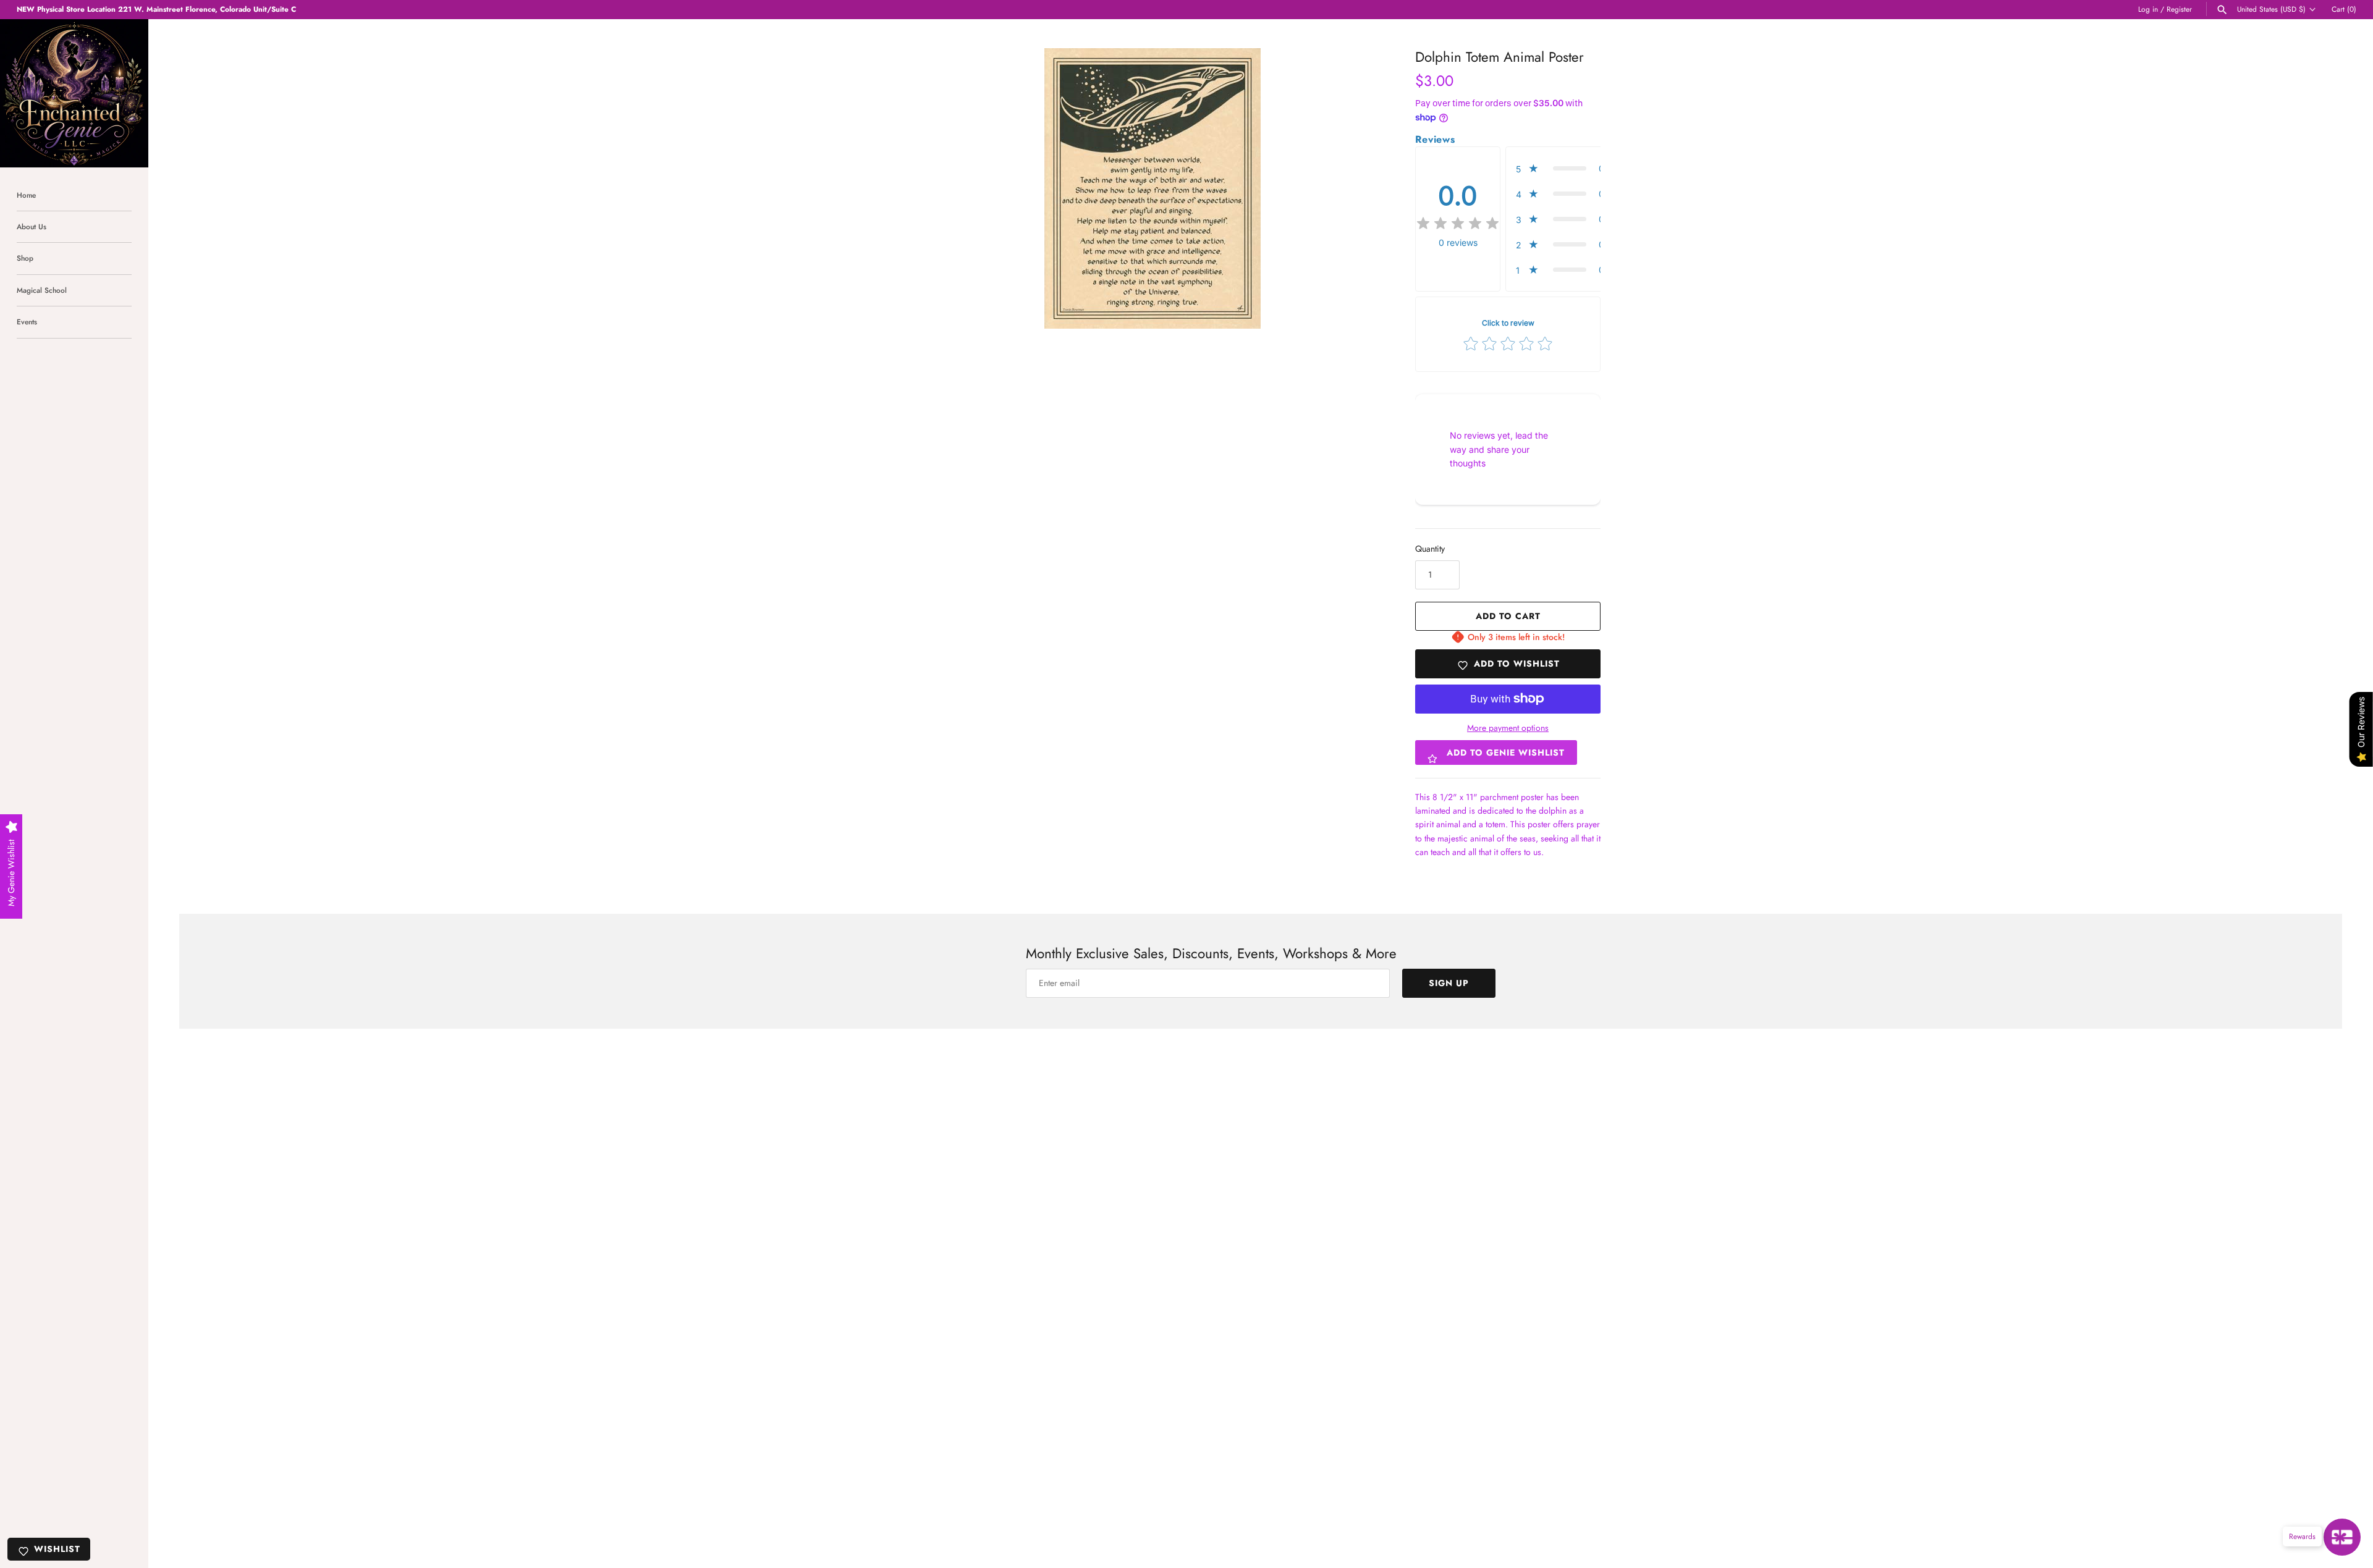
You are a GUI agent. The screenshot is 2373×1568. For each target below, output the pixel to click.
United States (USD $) (2271, 9)
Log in (2148, 9)
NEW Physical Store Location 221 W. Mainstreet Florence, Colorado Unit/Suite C (156, 9)
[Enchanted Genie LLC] (74, 93)
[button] (1563, 168)
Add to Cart (1508, 616)
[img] (1458, 224)
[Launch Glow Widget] (2342, 1537)
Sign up (1449, 983)
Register (2179, 9)
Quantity (1430, 549)
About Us (32, 226)
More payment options (1508, 728)
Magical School (42, 290)
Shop (25, 258)
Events (27, 322)
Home (26, 195)
